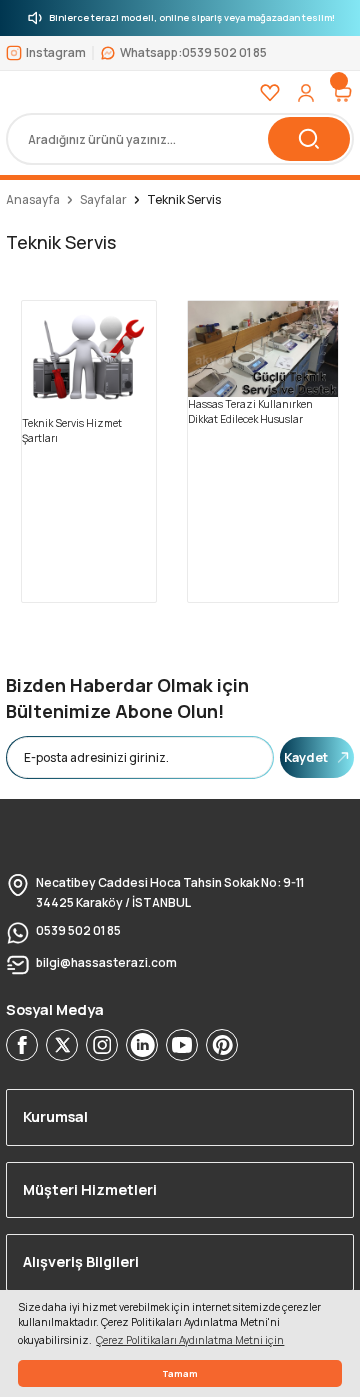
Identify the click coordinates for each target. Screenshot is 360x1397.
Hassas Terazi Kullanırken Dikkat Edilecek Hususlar (250, 411)
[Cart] (342, 93)
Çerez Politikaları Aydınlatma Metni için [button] (190, 1340)
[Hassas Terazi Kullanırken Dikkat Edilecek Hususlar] (263, 348)
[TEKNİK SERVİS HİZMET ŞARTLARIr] (89, 357)
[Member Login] (306, 93)
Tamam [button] (180, 1373)
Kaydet (306, 757)
